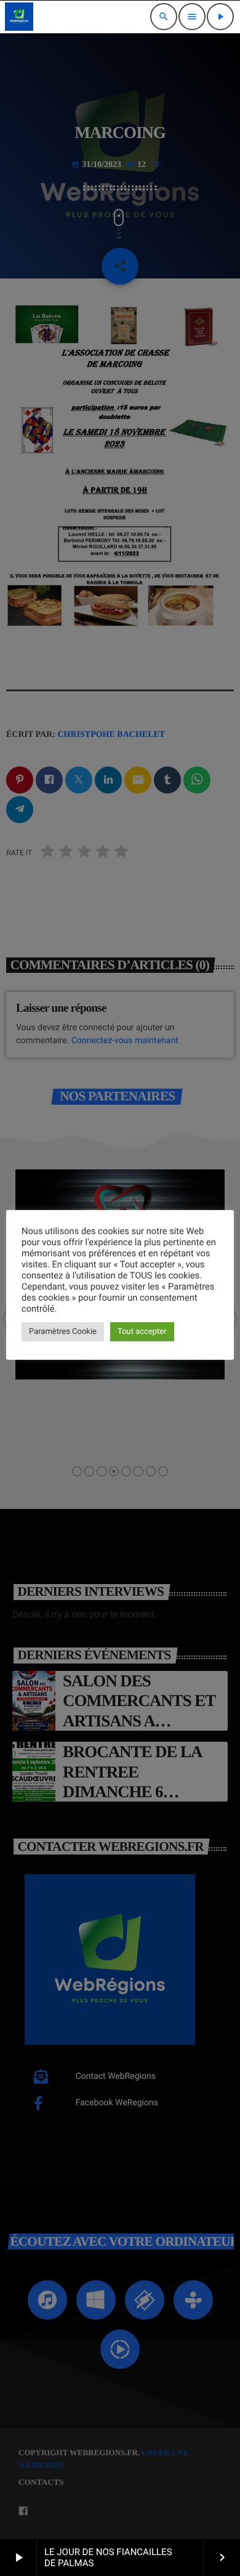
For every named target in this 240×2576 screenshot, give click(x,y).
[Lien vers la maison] (19, 17)
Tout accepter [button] (142, 1332)
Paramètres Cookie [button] (63, 1332)
